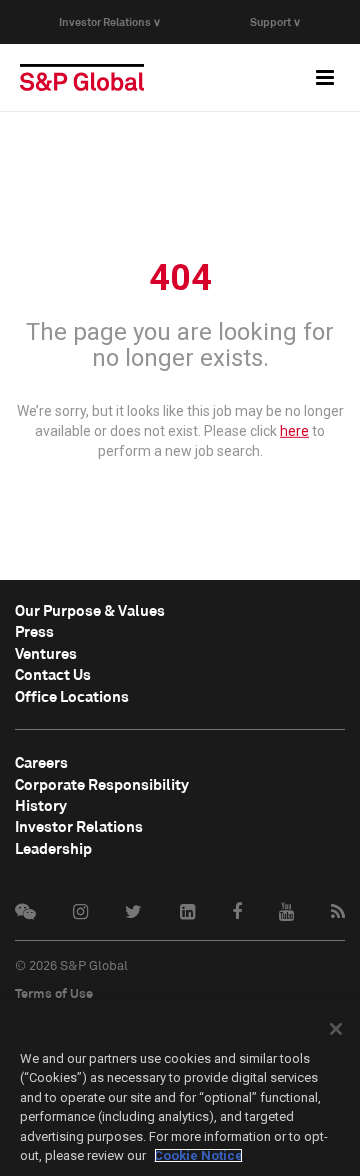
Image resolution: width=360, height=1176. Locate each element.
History (41, 805)
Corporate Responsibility (102, 784)
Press (34, 631)
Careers (41, 762)
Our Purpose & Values (90, 610)
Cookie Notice (198, 1155)
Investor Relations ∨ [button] (110, 21)
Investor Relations (79, 826)
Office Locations (72, 696)
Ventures (46, 653)
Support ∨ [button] (275, 21)
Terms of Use (54, 993)
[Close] (336, 1029)
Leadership (53, 848)
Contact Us (53, 674)
